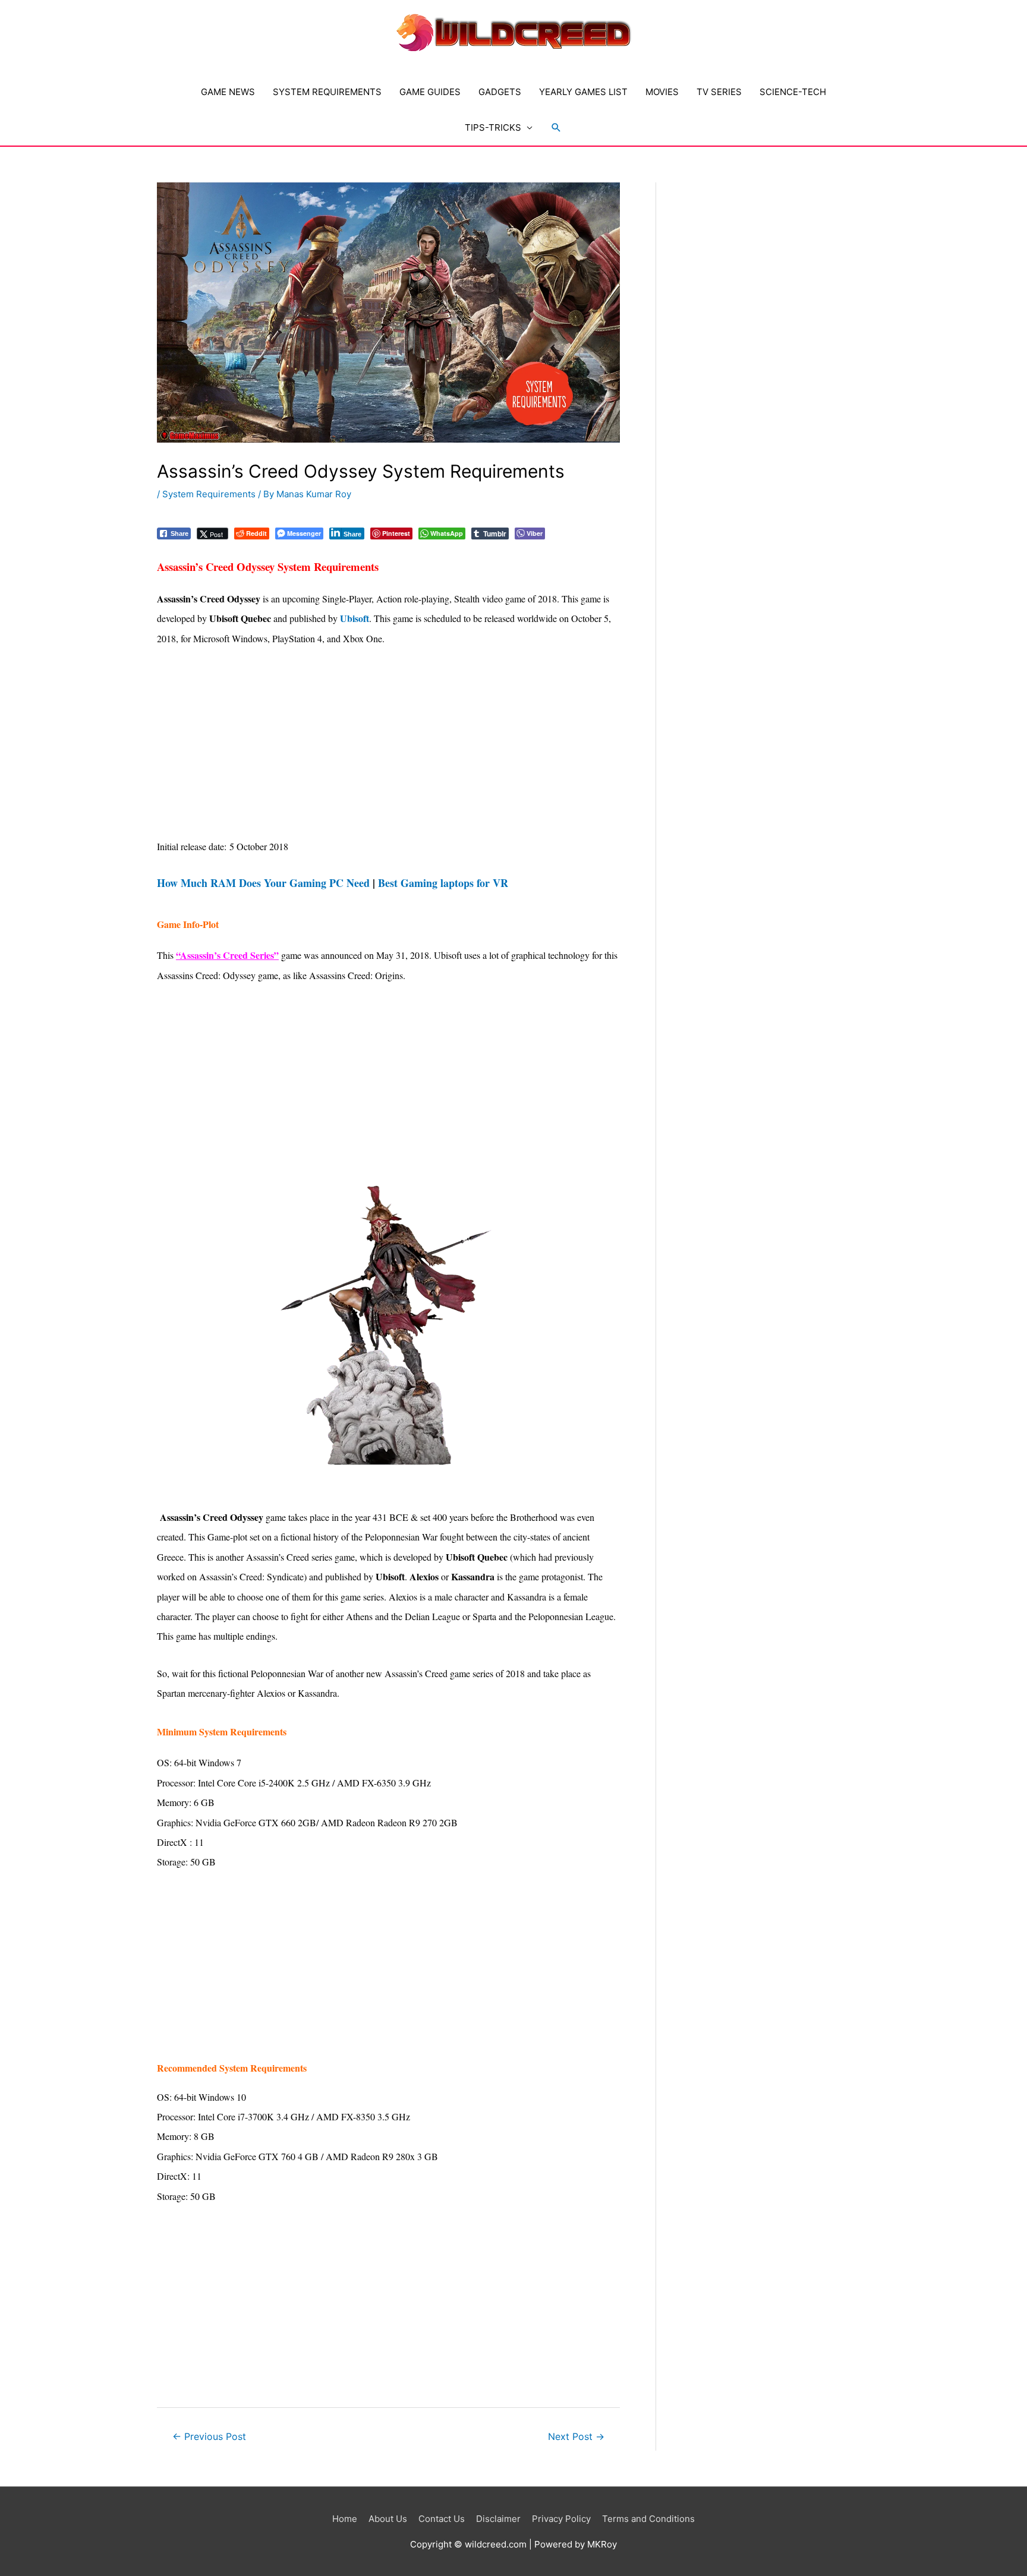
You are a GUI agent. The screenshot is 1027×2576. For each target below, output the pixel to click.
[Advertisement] (388, 749)
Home (345, 2519)
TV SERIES (719, 92)
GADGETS (500, 92)
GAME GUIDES (430, 92)
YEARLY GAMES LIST (583, 92)
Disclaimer (498, 2519)
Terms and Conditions (648, 2519)
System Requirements (209, 494)
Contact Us (442, 2519)
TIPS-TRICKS (493, 127)
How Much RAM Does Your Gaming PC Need (263, 883)
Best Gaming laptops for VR (443, 883)
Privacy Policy (561, 2519)
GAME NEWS (228, 92)
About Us (388, 2519)
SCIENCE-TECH (793, 92)
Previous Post (209, 2437)
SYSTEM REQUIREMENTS (327, 92)
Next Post (576, 2437)
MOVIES (662, 92)
